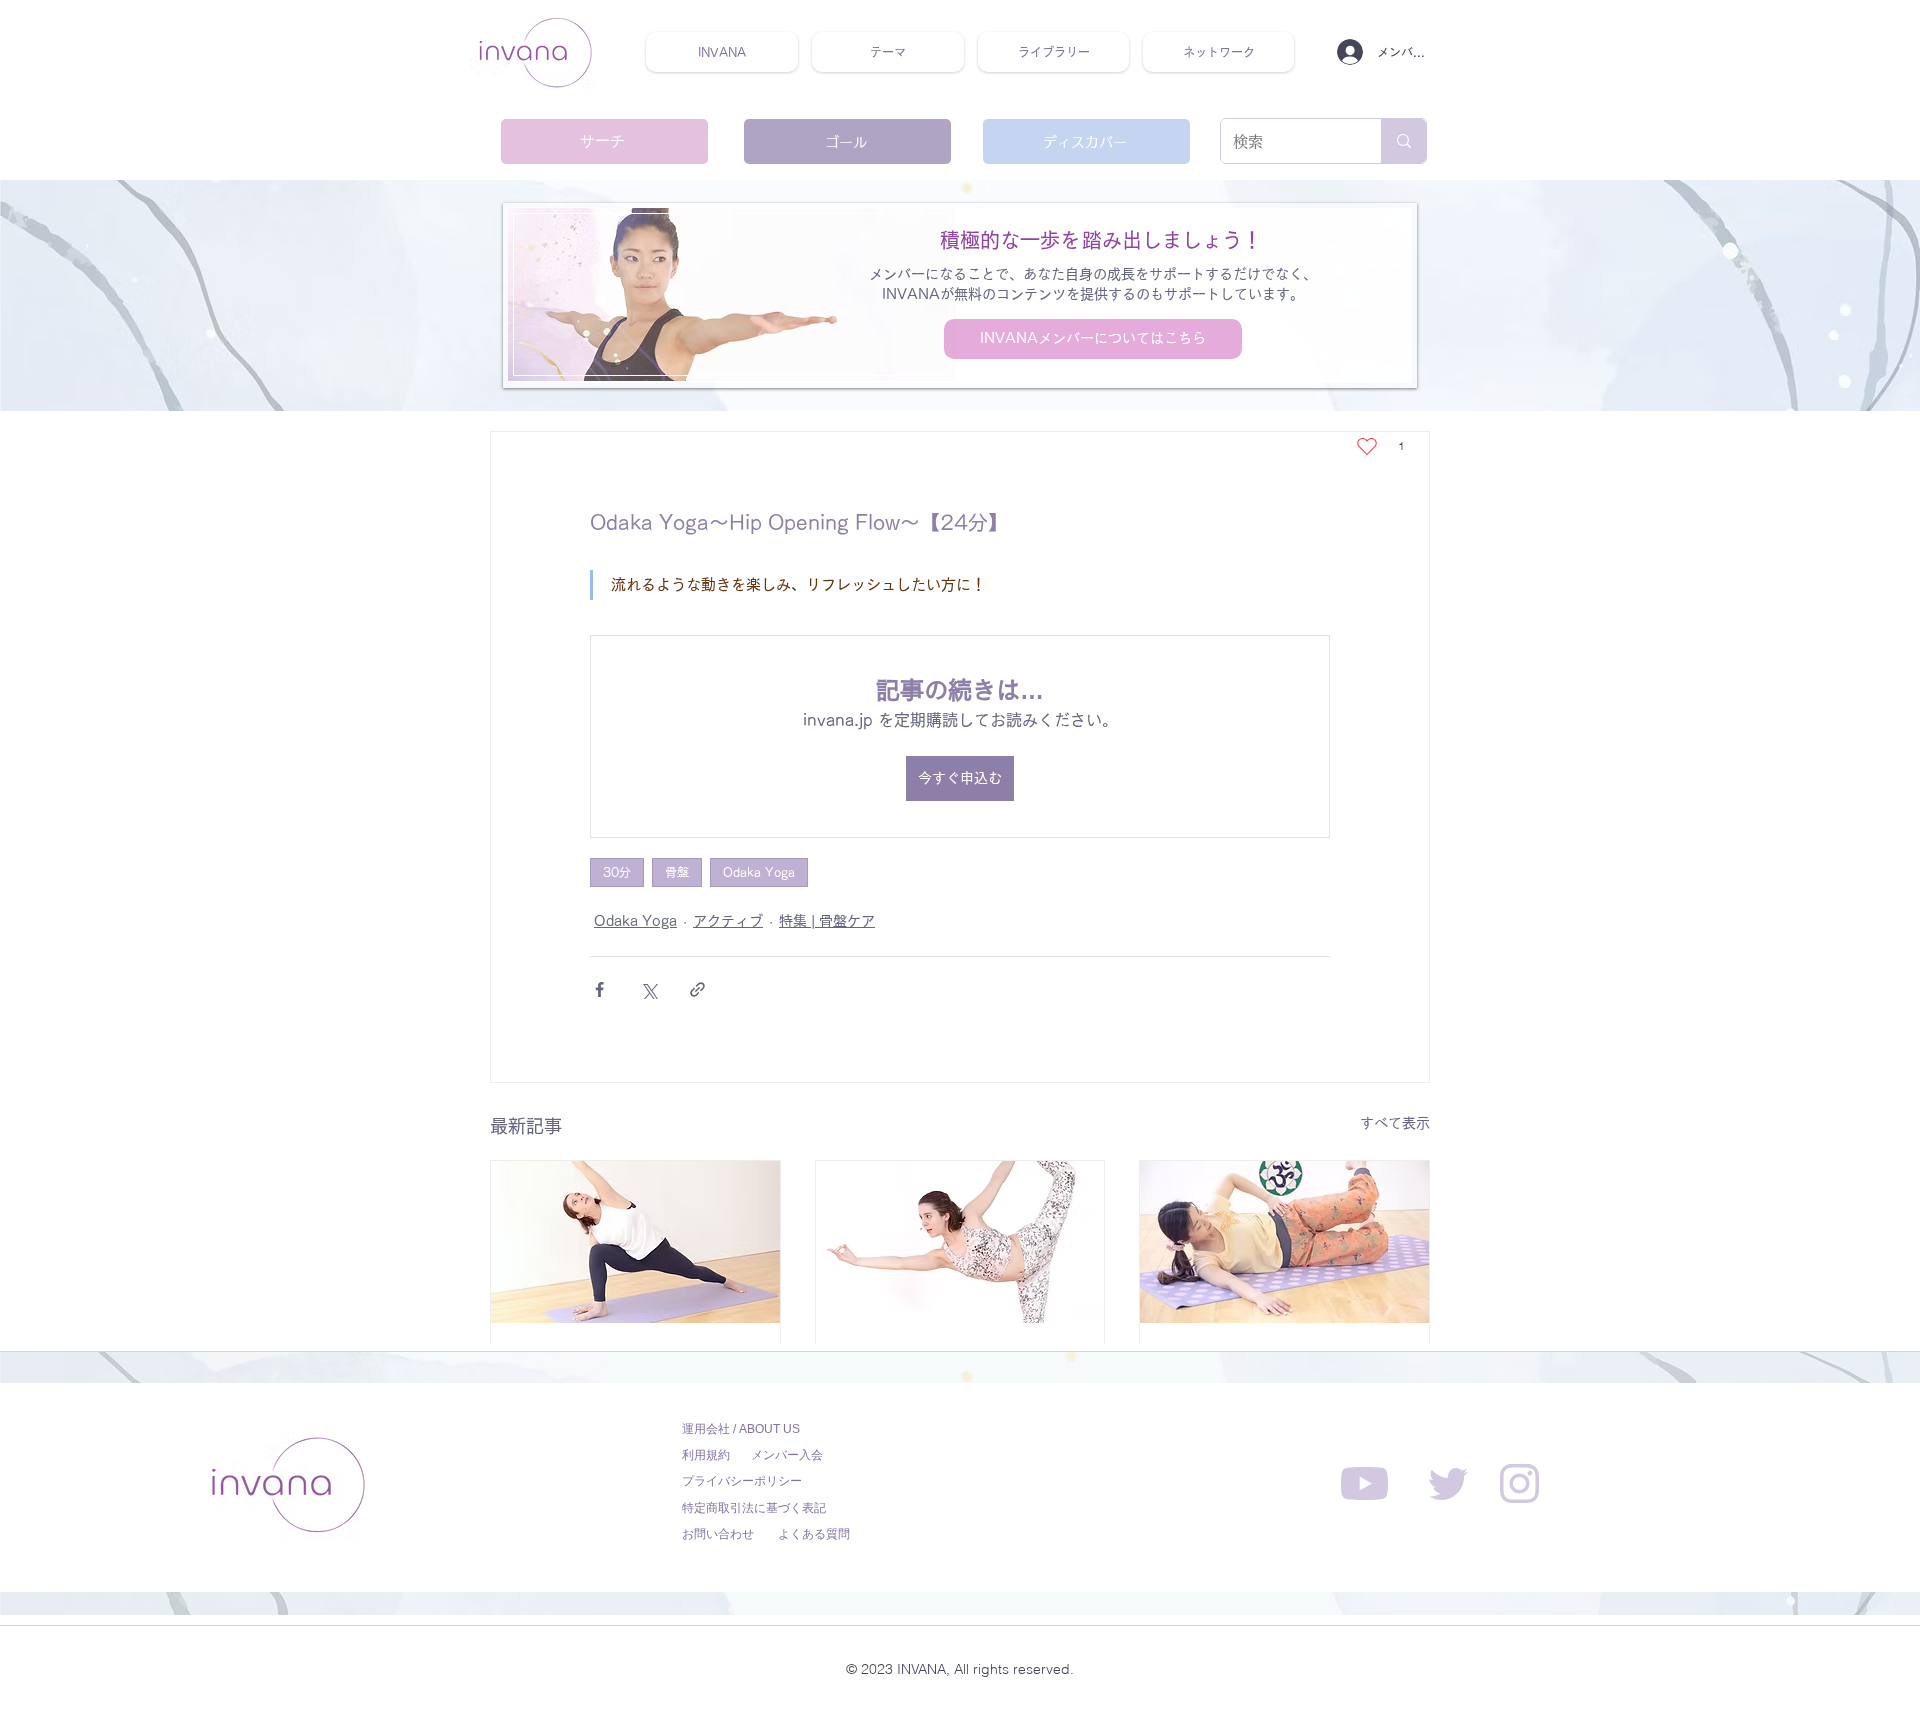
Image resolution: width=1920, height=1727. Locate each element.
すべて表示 (1395, 1123)
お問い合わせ (718, 1534)
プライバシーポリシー (742, 1481)
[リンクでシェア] (697, 989)
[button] (888, 52)
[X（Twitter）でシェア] (648, 989)
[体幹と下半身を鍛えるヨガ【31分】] (960, 1242)
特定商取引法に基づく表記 (754, 1508)
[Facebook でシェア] (599, 989)
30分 (617, 872)
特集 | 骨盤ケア (827, 921)
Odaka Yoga (759, 872)
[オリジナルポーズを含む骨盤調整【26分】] (1284, 1242)
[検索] (1403, 141)
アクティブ (728, 921)
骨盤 (677, 872)
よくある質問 (814, 1534)
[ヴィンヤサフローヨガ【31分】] (635, 1242)
